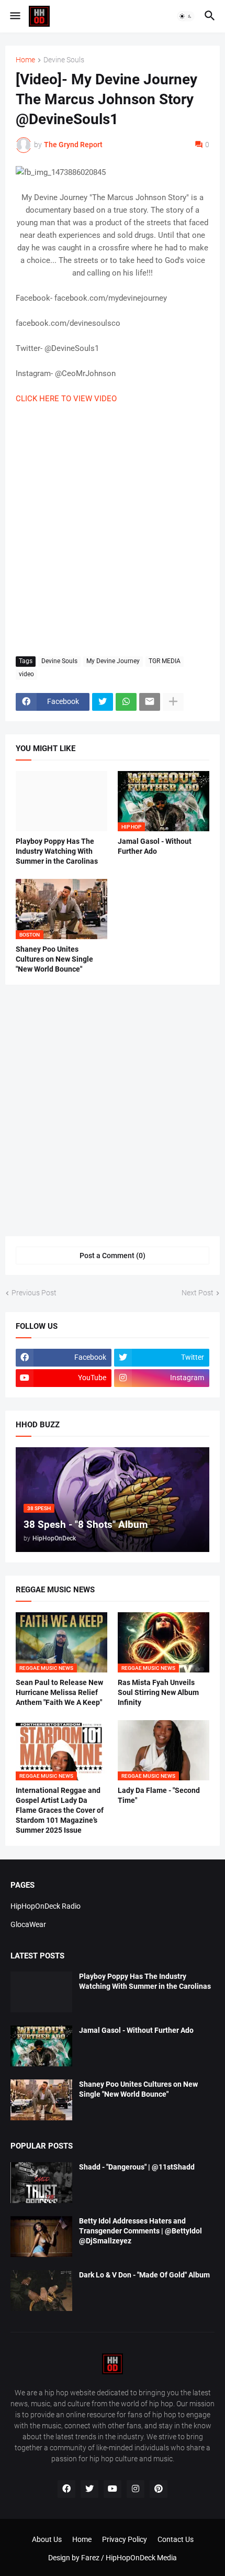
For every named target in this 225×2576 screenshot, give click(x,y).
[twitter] (89, 2489)
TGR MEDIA (165, 661)
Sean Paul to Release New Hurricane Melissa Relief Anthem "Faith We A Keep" (59, 1692)
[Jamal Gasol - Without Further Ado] (41, 2046)
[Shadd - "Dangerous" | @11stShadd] (41, 2183)
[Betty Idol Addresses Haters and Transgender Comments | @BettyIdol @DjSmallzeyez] (41, 2237)
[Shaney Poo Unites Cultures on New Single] (41, 2100)
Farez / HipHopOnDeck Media (129, 2558)
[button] (14, 16)
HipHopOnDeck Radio (46, 1906)
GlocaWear (28, 1924)
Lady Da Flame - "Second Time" (159, 1795)
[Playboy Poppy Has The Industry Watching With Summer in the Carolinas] (61, 801)
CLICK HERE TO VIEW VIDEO (66, 399)
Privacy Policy (125, 2539)
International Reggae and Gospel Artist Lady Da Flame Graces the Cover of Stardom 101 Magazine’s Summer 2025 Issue (60, 1810)
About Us (47, 2539)
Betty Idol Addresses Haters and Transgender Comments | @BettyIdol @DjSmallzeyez (140, 2231)
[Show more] (173, 702)
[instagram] (136, 2489)
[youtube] (113, 2489)
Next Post (198, 1293)
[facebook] (66, 2489)
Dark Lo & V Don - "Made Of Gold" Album (144, 2275)
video (26, 674)
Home (25, 60)
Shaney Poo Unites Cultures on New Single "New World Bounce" (54, 959)
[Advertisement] (113, 531)
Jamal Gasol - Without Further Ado (155, 846)
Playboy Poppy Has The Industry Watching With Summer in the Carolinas (57, 851)
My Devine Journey (113, 661)
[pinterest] (159, 2489)
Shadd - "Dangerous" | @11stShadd (137, 2167)
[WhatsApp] (126, 702)
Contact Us (176, 2539)
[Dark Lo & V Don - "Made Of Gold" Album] (41, 2291)
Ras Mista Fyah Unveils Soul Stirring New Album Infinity (158, 1692)
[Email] (150, 702)
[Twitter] (103, 702)
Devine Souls (64, 60)
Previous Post (34, 1293)
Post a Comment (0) (113, 1256)
